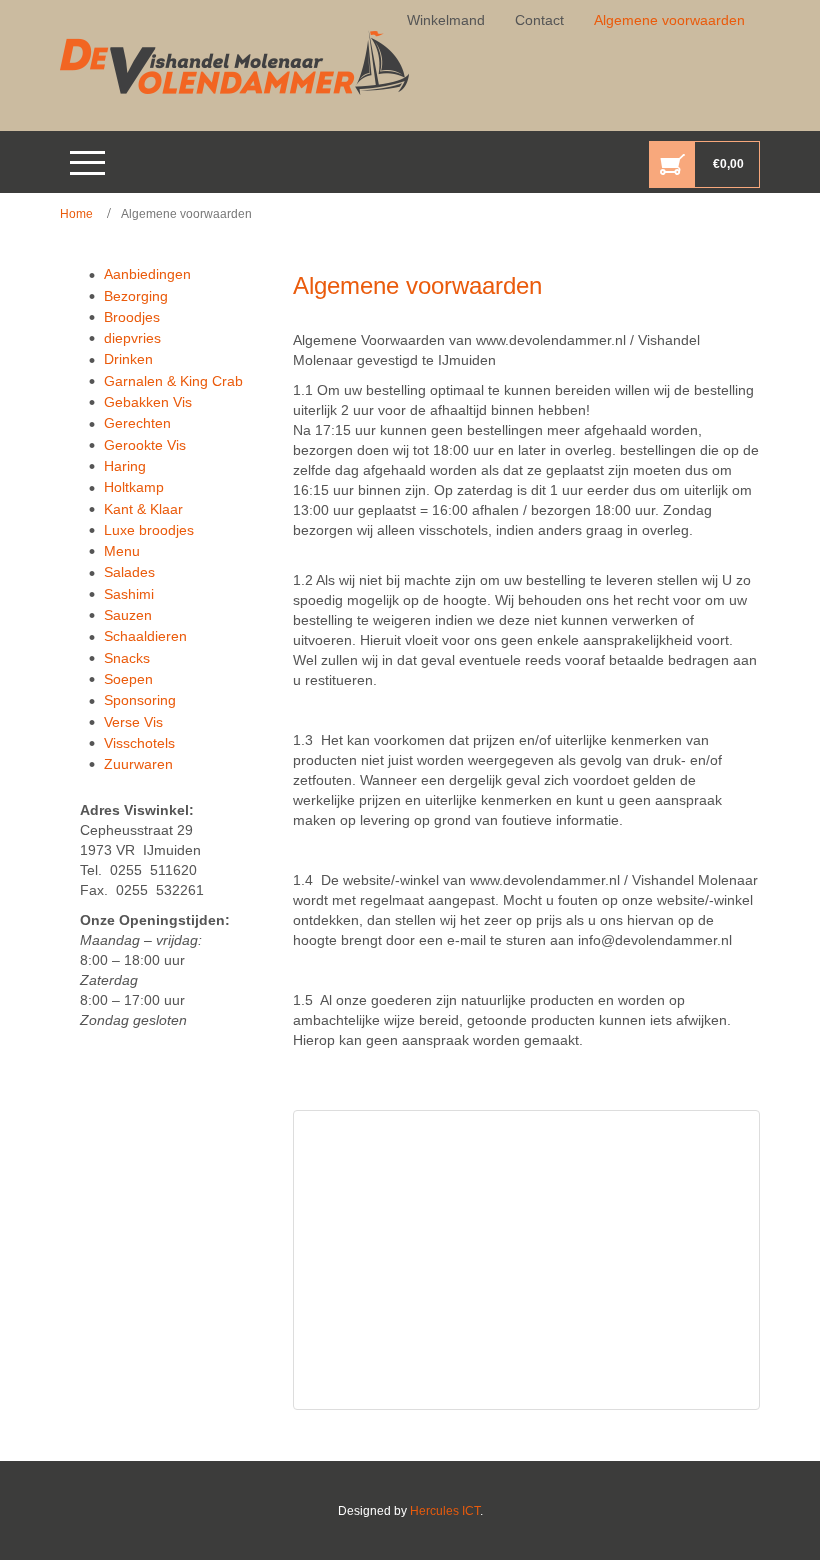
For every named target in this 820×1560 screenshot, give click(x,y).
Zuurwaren (138, 764)
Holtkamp (134, 487)
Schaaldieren (145, 636)
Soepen (128, 679)
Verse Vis (133, 722)
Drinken (128, 359)
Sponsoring (140, 700)
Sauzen (128, 615)
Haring (125, 466)
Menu (122, 551)
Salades (129, 572)
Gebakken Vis (148, 402)
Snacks (127, 658)
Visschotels (139, 743)
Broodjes (132, 317)
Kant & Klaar (143, 509)
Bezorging (136, 296)
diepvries (132, 338)
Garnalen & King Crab (173, 381)
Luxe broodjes (149, 530)
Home (76, 214)
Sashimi (129, 594)
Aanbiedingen (147, 274)
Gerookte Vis (145, 445)
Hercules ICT (445, 1511)
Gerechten (137, 423)
